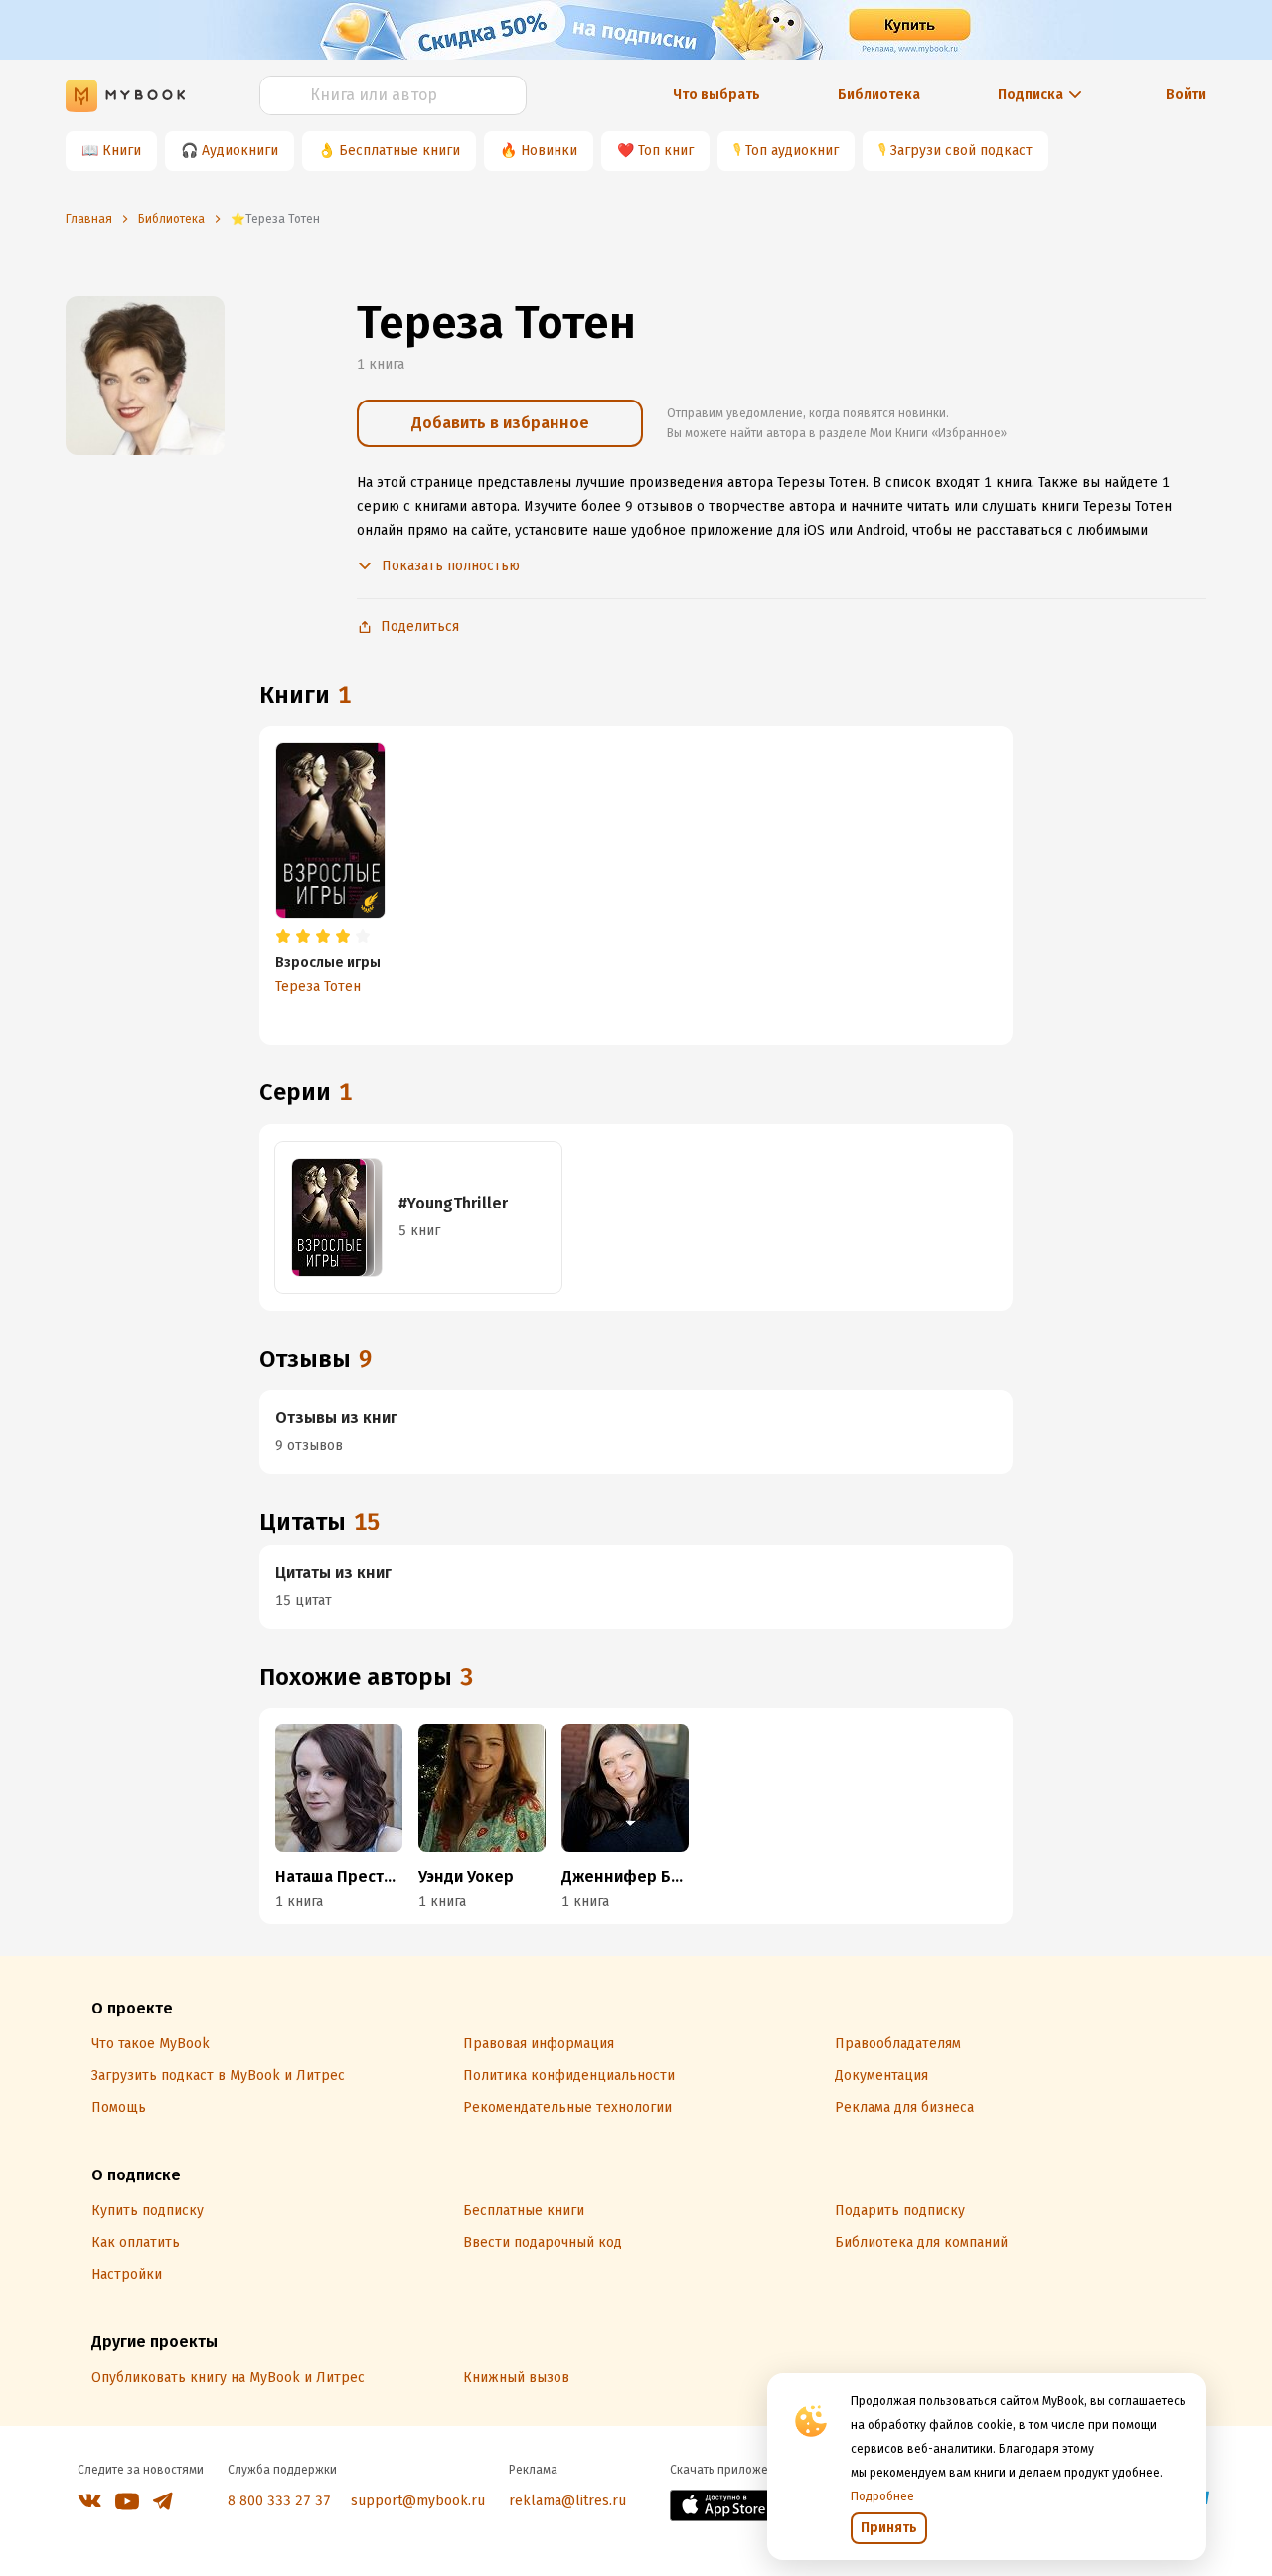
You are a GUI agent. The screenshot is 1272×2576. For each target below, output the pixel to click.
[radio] (283, 937)
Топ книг (666, 151)
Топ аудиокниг (792, 151)
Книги (122, 151)
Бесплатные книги (399, 151)
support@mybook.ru (418, 2501)
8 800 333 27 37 (279, 2501)
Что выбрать (716, 95)
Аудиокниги (240, 151)
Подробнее (882, 2496)
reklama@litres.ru (567, 2501)
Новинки (549, 151)
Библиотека (879, 95)
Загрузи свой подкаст (961, 151)
